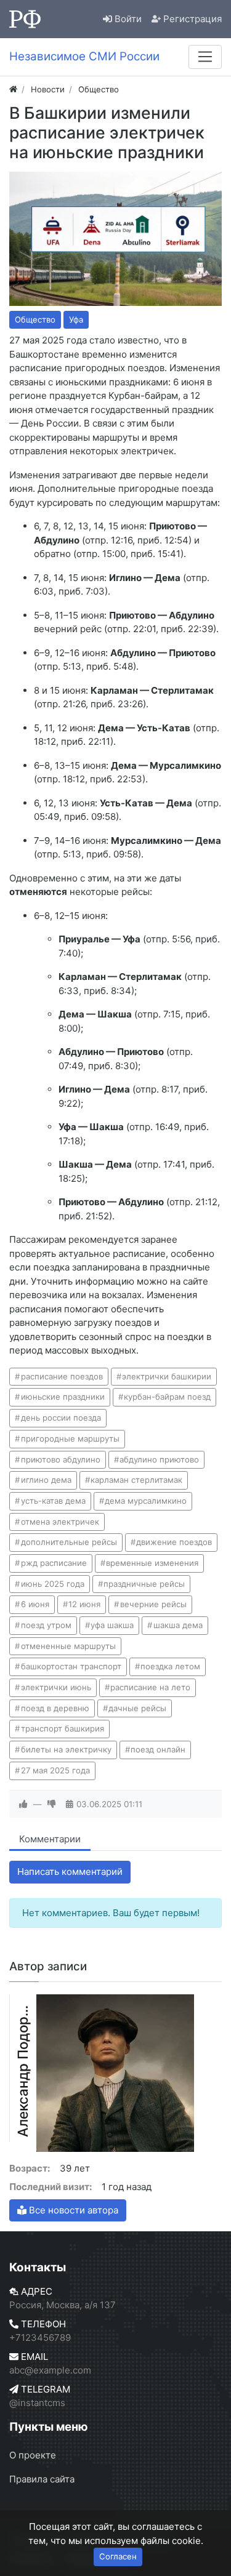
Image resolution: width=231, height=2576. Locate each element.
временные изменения (152, 1563)
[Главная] (13, 89)
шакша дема (178, 1625)
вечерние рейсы (153, 1604)
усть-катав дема (53, 1501)
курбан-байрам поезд (167, 1397)
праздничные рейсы (144, 1584)
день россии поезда (61, 1418)
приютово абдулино (61, 1459)
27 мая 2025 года (55, 1770)
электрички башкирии (167, 1376)
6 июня (35, 1604)
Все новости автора (72, 2210)
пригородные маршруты (70, 1438)
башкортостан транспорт (71, 1666)
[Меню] (205, 57)
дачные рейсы (137, 1708)
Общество (35, 319)
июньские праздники (63, 1397)
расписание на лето (150, 1687)
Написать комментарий (70, 1872)
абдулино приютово (159, 1459)
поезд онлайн (158, 1749)
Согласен (118, 2556)
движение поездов (174, 1542)
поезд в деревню (55, 1708)
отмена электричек (60, 1522)
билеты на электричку (66, 1749)
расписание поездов (62, 1376)
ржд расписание (54, 1563)
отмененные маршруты (68, 1646)
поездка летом (170, 1666)
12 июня (84, 1604)
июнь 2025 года (53, 1584)
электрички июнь (56, 1687)
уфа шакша (112, 1625)
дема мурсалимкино (146, 1501)
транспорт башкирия (63, 1728)
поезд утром (46, 1625)
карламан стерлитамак (136, 1480)
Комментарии (50, 1839)
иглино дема (46, 1480)
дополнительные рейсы (69, 1542)
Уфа (76, 319)
